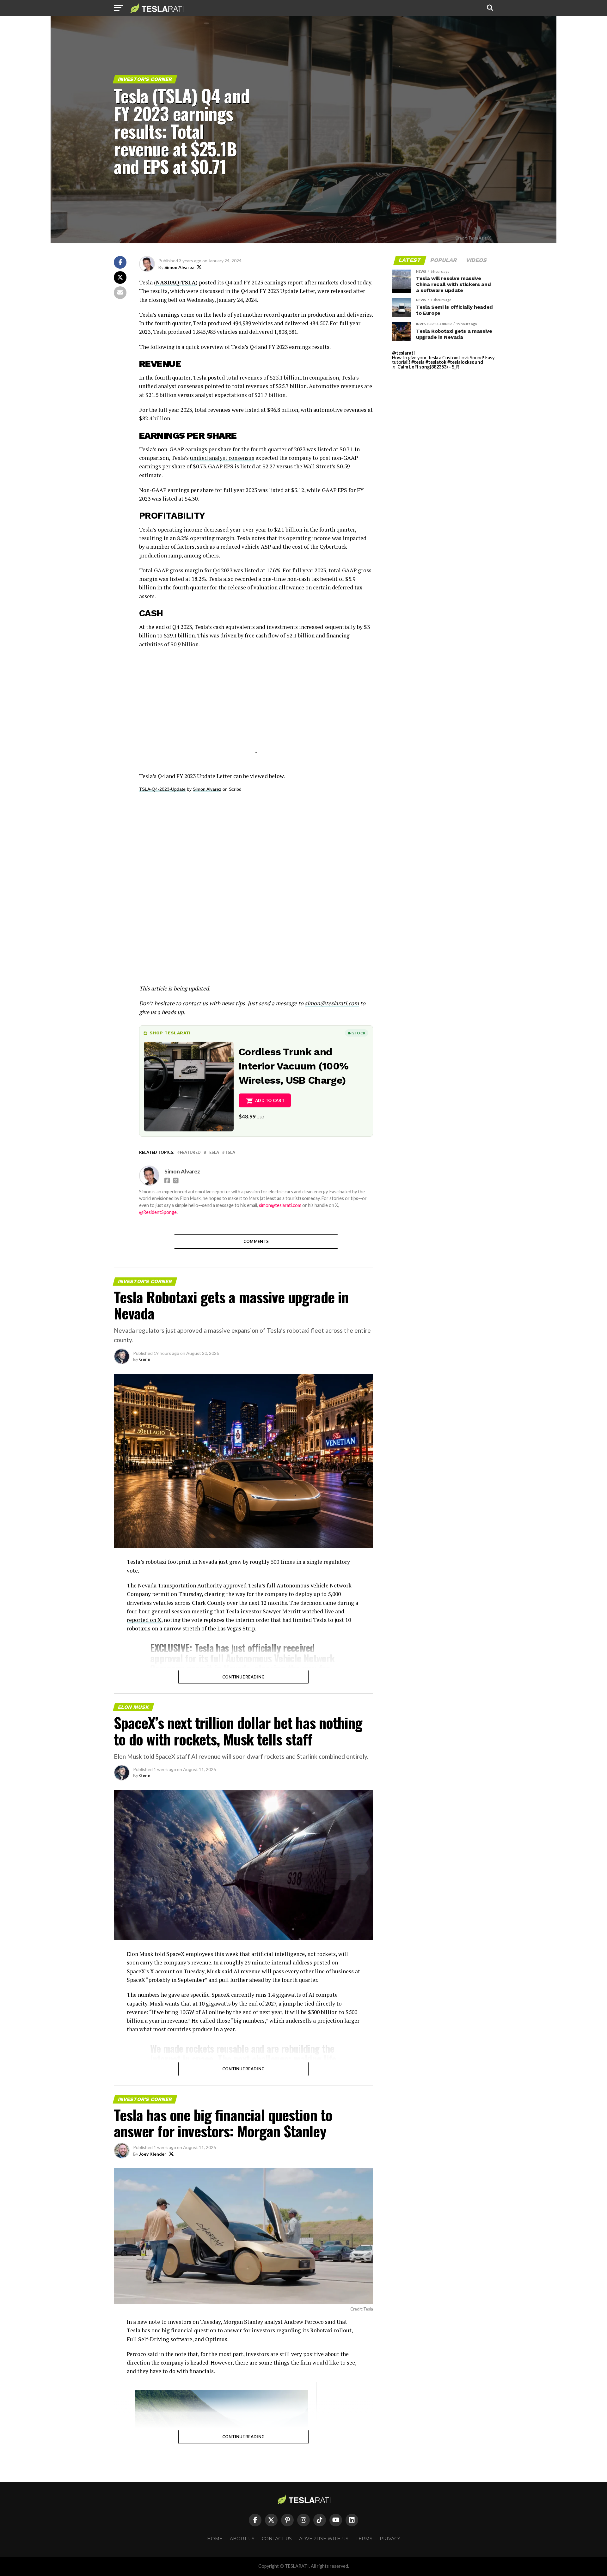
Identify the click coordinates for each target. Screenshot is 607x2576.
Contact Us (277, 2539)
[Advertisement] (256, 709)
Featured (190, 1152)
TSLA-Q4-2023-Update (162, 789)
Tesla (213, 1152)
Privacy (390, 2539)
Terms (364, 2539)
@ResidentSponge (158, 1212)
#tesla (418, 362)
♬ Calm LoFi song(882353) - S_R (426, 367)
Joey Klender (153, 2154)
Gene (145, 1359)
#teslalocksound (465, 362)
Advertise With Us (324, 2539)
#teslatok (436, 362)
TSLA (230, 1152)
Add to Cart (270, 1100)
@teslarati (403, 353)
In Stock (357, 1033)
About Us (242, 2539)
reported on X (144, 1620)
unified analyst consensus (222, 458)
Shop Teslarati (170, 1033)
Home (215, 2539)
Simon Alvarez (179, 267)
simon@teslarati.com (280, 1205)
